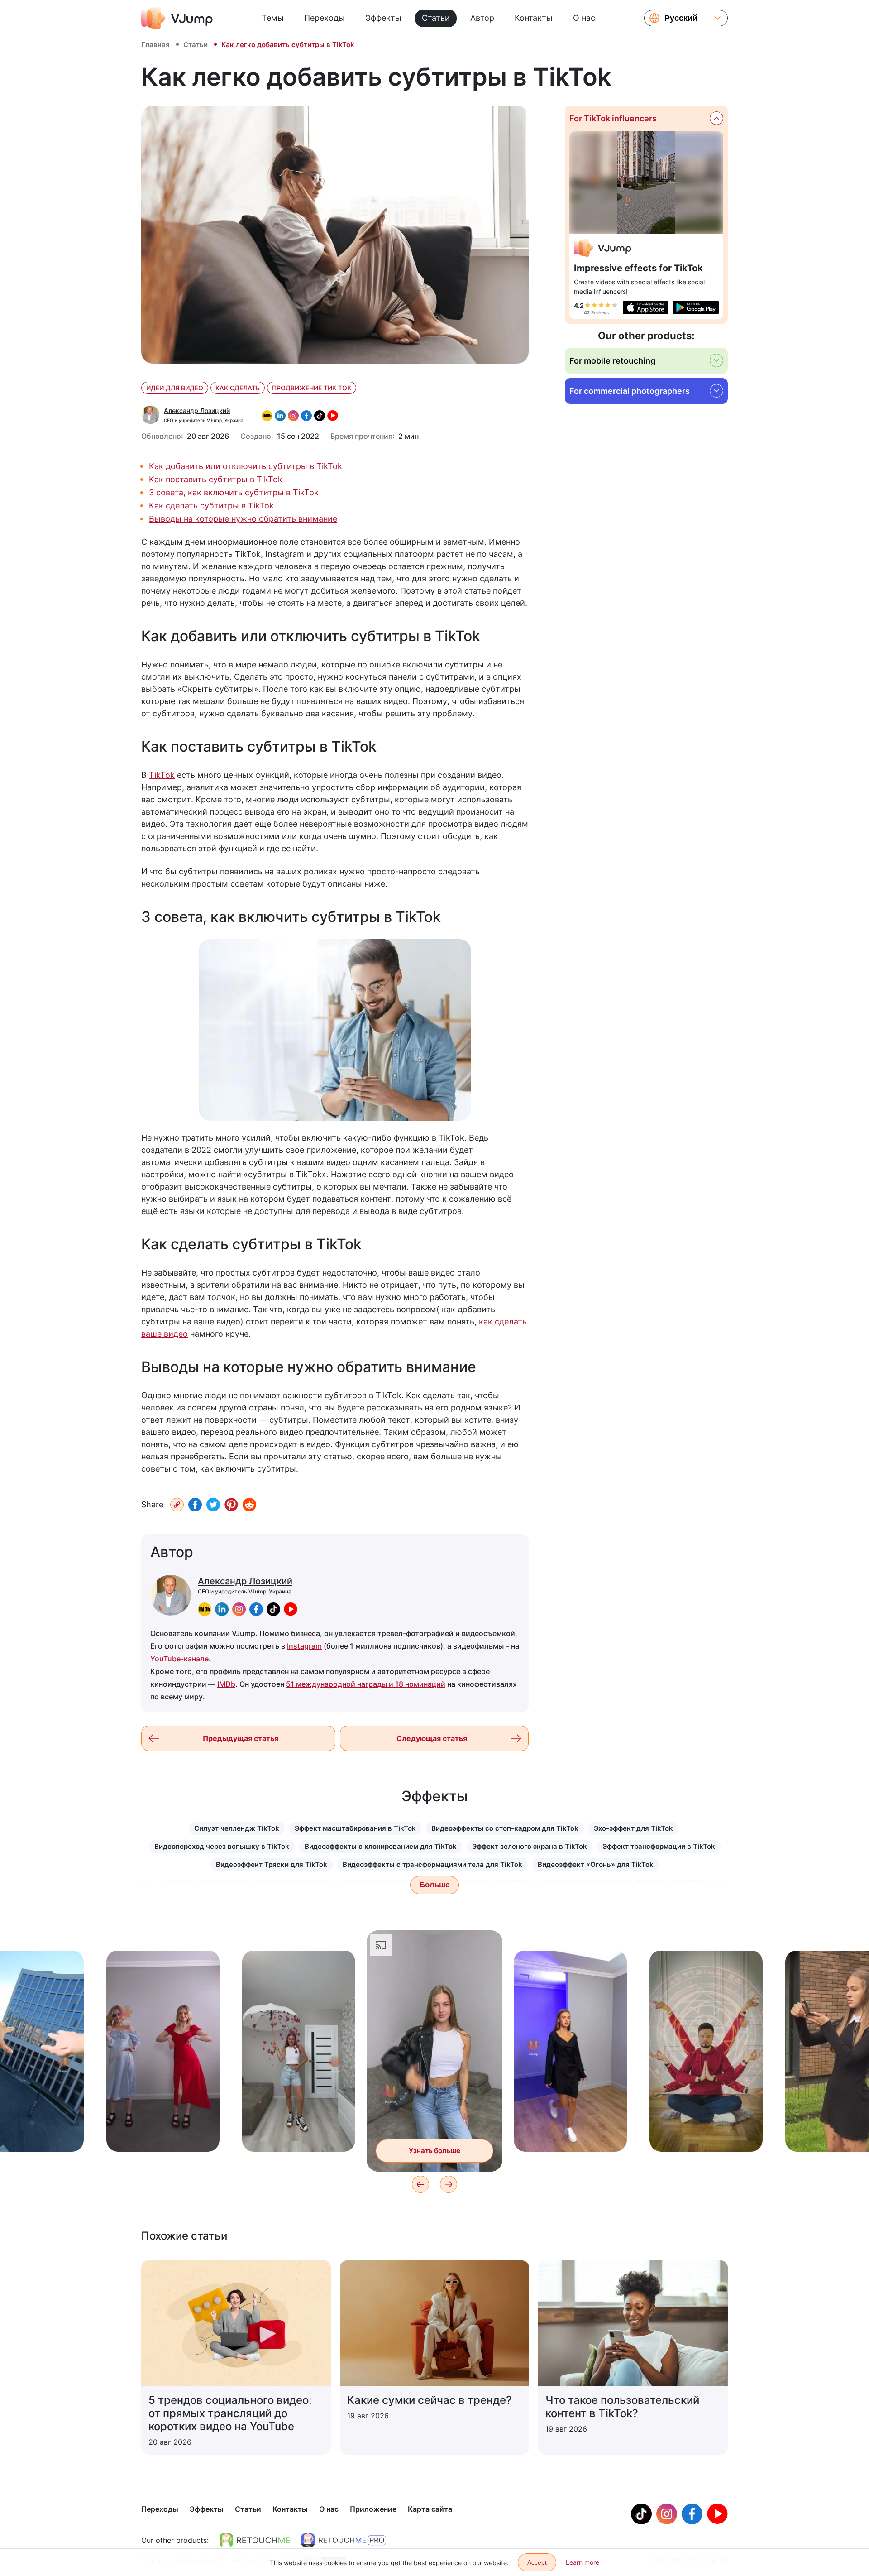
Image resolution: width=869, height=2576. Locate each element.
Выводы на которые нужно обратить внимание (243, 519)
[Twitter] (213, 1504)
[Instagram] (667, 2514)
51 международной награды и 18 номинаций (366, 1684)
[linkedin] (222, 1609)
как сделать (238, 388)
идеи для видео (175, 388)
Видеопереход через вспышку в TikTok (222, 1846)
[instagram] (239, 1609)
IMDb (226, 1684)
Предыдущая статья (241, 1738)
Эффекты (383, 18)
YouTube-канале (179, 1659)
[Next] (449, 2184)
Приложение (373, 2509)
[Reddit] (249, 1504)
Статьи (436, 18)
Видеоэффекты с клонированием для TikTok (381, 1846)
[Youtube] (717, 2514)
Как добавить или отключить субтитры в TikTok (246, 466)
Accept (537, 2562)
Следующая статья (432, 1738)
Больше (434, 1885)
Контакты (534, 18)
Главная (155, 45)
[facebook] (256, 1609)
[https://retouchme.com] (255, 2540)
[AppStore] (646, 307)
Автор (482, 18)
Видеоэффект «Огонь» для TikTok (596, 1864)
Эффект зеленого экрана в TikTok (530, 1846)
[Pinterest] (231, 1504)
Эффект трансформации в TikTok (659, 1846)
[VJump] (177, 18)
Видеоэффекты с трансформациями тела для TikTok (432, 1864)
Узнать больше (163, 2131)
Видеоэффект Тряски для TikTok (272, 1864)
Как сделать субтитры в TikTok (211, 506)
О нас (584, 18)
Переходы (325, 18)
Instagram (304, 1646)
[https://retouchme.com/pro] (344, 2540)
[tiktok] (273, 1609)
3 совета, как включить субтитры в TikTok (234, 492)
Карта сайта (430, 2509)
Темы (273, 18)
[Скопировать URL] (177, 1505)
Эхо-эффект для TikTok (633, 1828)
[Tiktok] (641, 2514)
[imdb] (205, 1609)
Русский (681, 18)
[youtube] (291, 1609)
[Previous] (420, 2184)
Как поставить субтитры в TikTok (216, 479)
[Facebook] (195, 1504)
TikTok (162, 775)
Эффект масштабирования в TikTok (355, 1828)
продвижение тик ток (312, 388)
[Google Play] (696, 307)
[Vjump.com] (603, 249)
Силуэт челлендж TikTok (237, 1828)
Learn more (583, 2562)
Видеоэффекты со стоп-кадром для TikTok (505, 1828)
